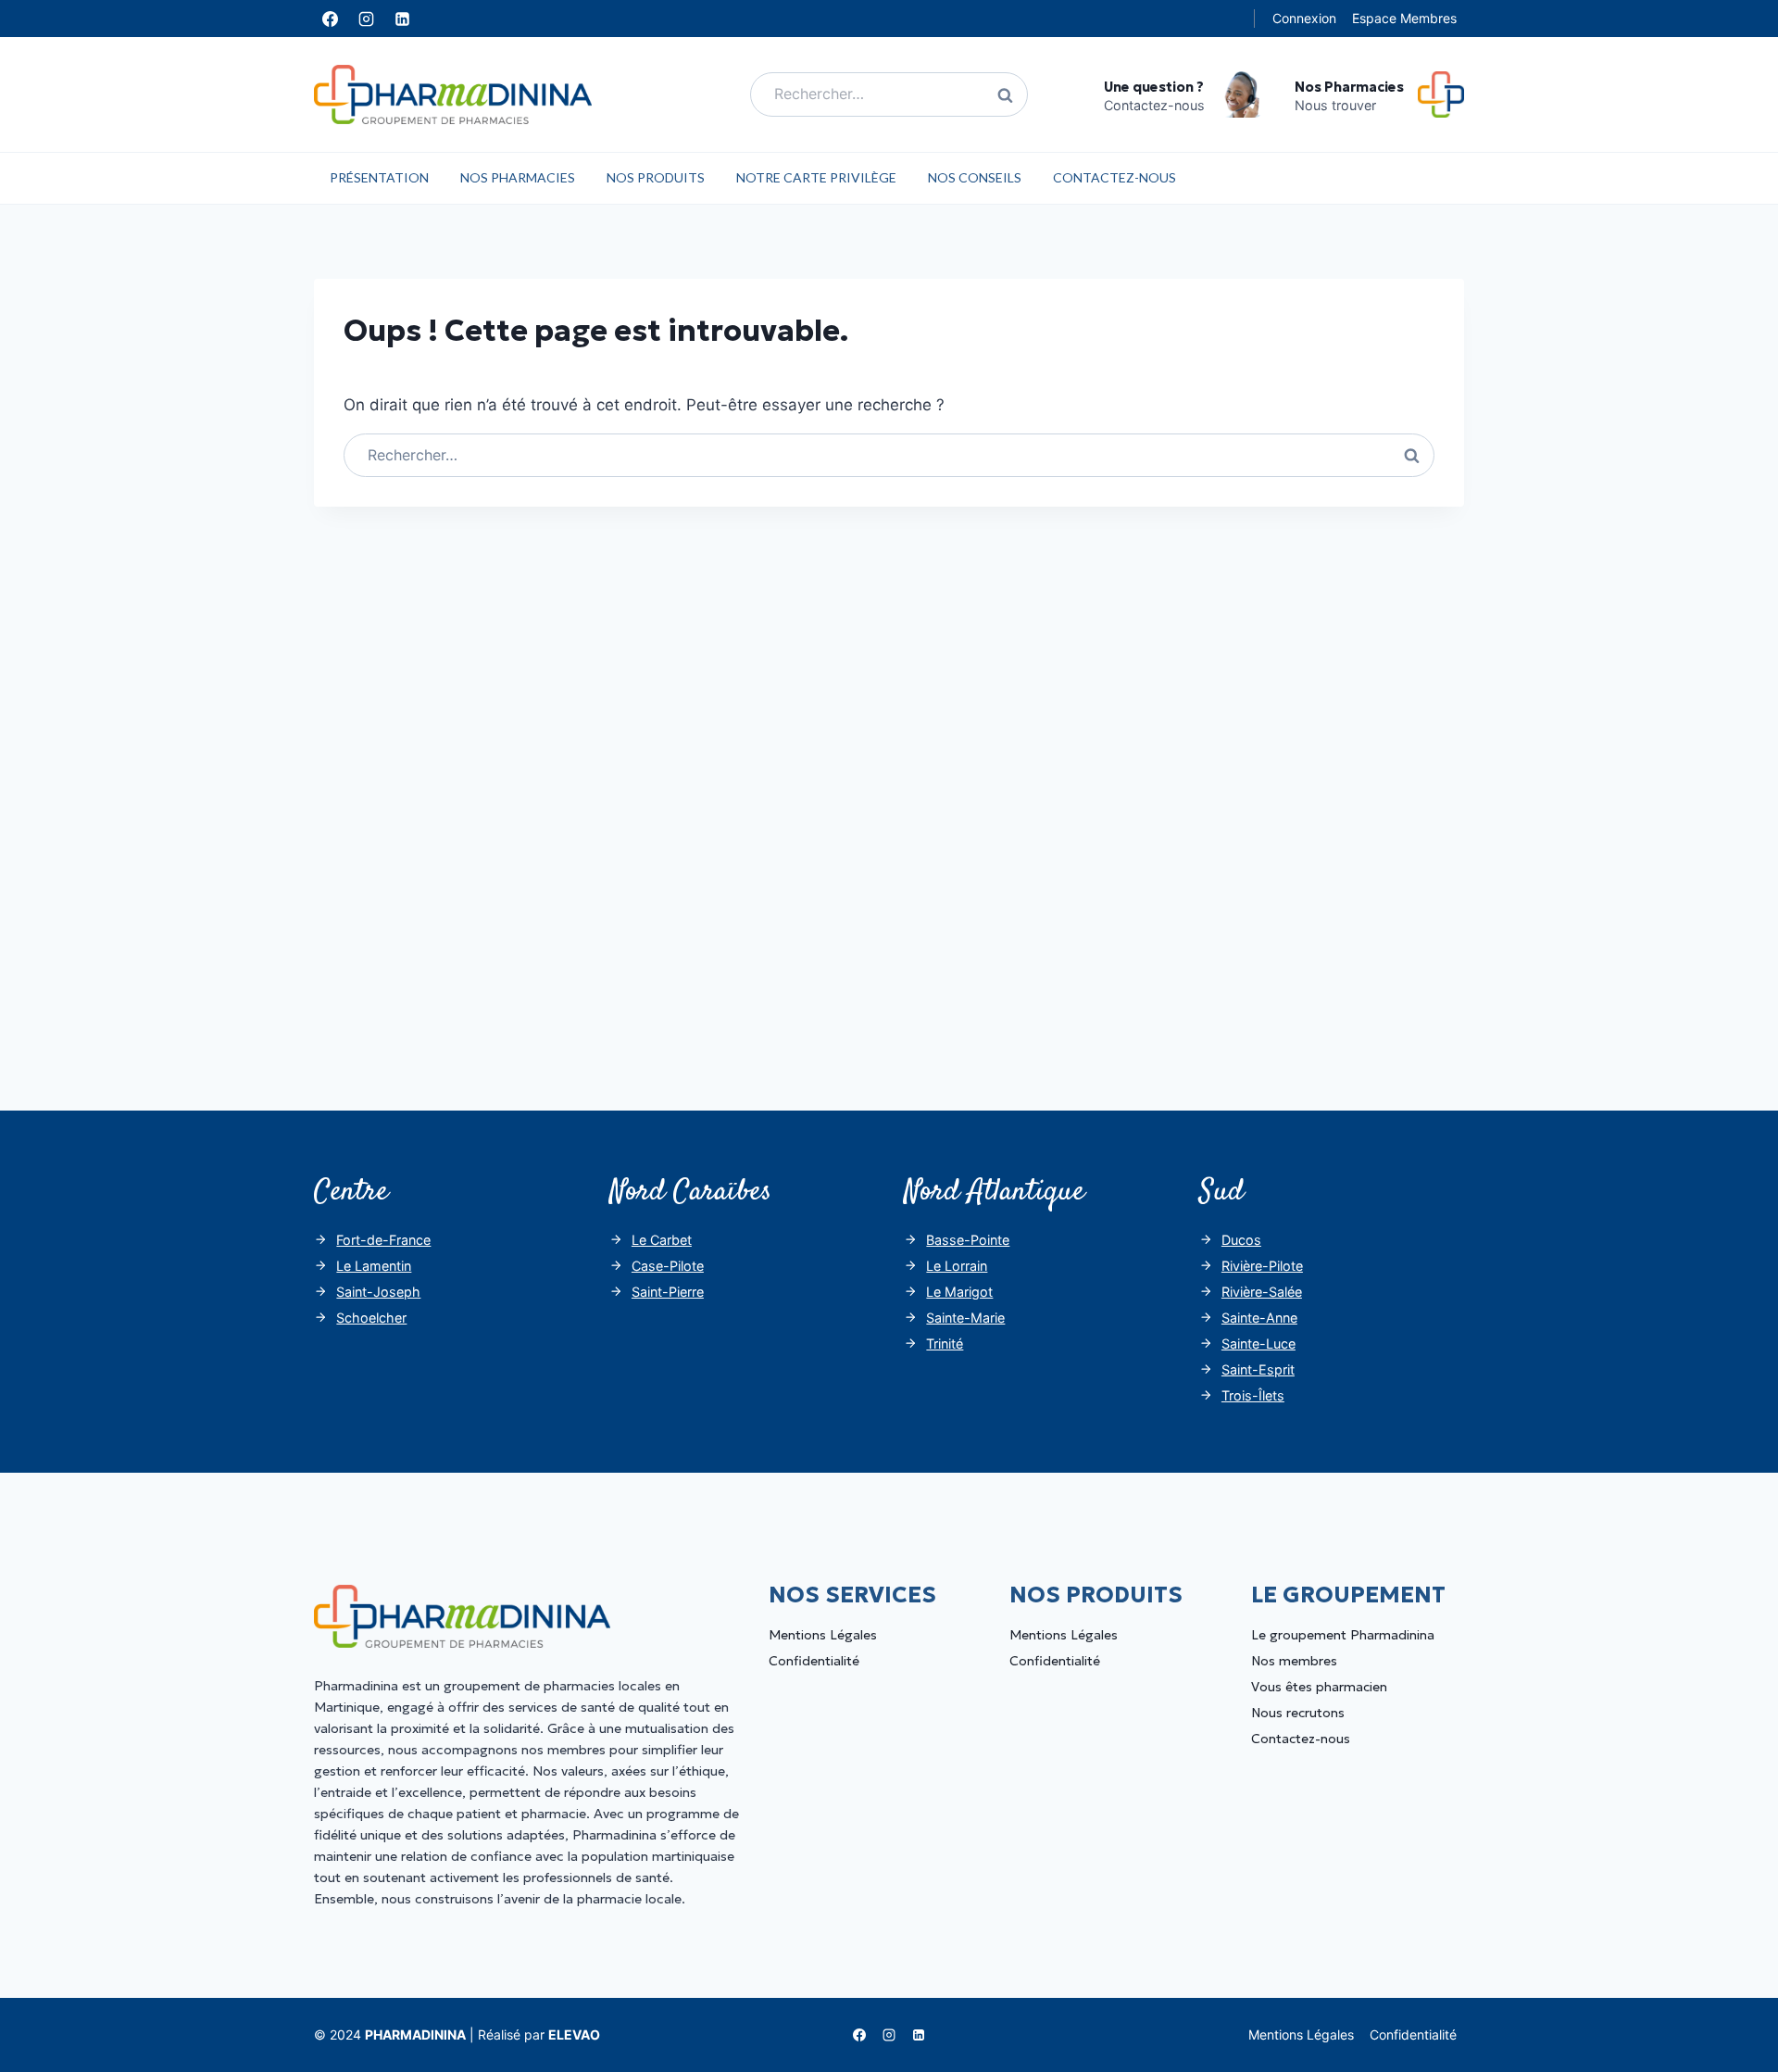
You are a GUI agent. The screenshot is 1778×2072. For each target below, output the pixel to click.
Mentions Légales (823, 1635)
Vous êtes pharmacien (1319, 1687)
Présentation (379, 177)
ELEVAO (574, 2034)
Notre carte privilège (816, 177)
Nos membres (1294, 1661)
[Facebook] (330, 19)
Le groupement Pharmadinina (1343, 1635)
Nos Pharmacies (518, 177)
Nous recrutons (1298, 1713)
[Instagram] (366, 19)
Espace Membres (1404, 18)
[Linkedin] (402, 19)
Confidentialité (814, 1661)
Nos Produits (656, 177)
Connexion (1304, 18)
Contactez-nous (1114, 177)
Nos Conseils (975, 177)
